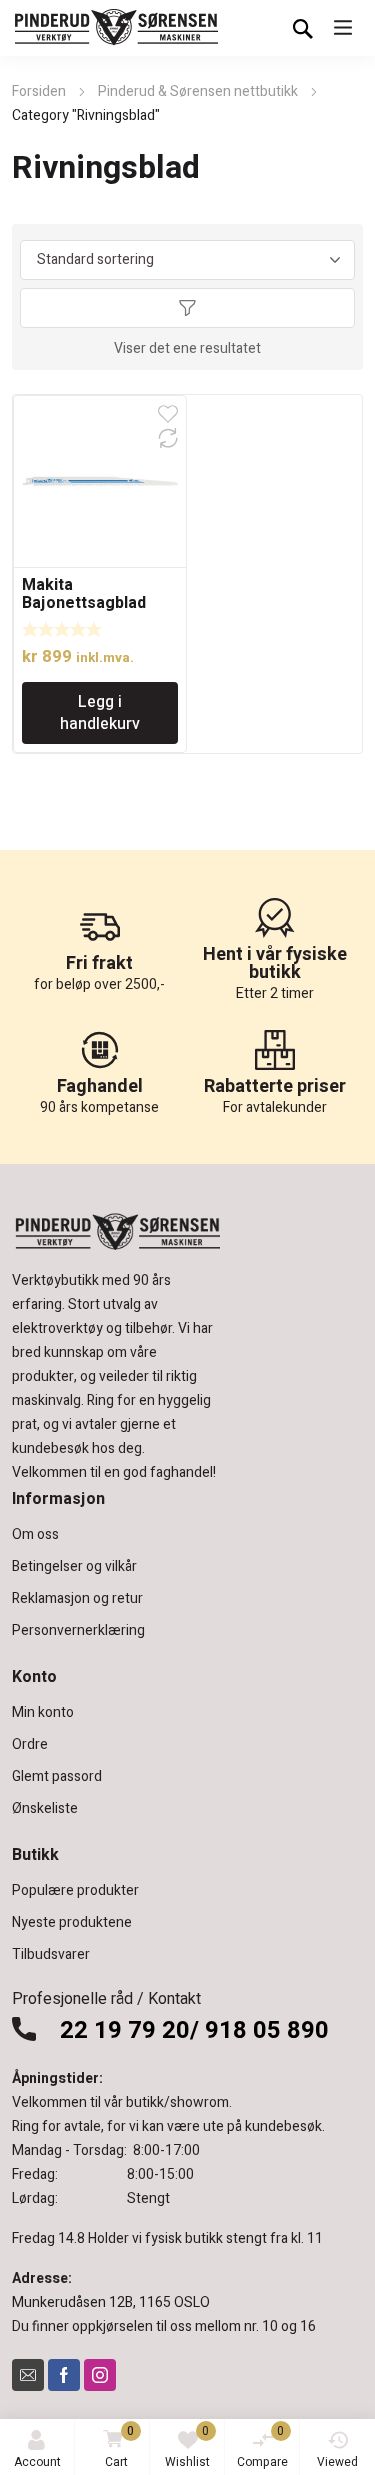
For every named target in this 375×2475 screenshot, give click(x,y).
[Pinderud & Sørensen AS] (117, 28)
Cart (120, 2446)
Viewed (337, 2462)
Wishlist (187, 2446)
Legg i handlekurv (100, 713)
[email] (28, 2375)
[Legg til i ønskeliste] (168, 414)
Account (37, 2462)
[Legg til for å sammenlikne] (168, 438)
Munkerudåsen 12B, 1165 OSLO (111, 2302)
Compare (262, 2446)
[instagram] (100, 2375)
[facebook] (64, 2375)
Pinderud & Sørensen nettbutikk (198, 91)
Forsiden (39, 91)
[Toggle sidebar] (188, 308)
